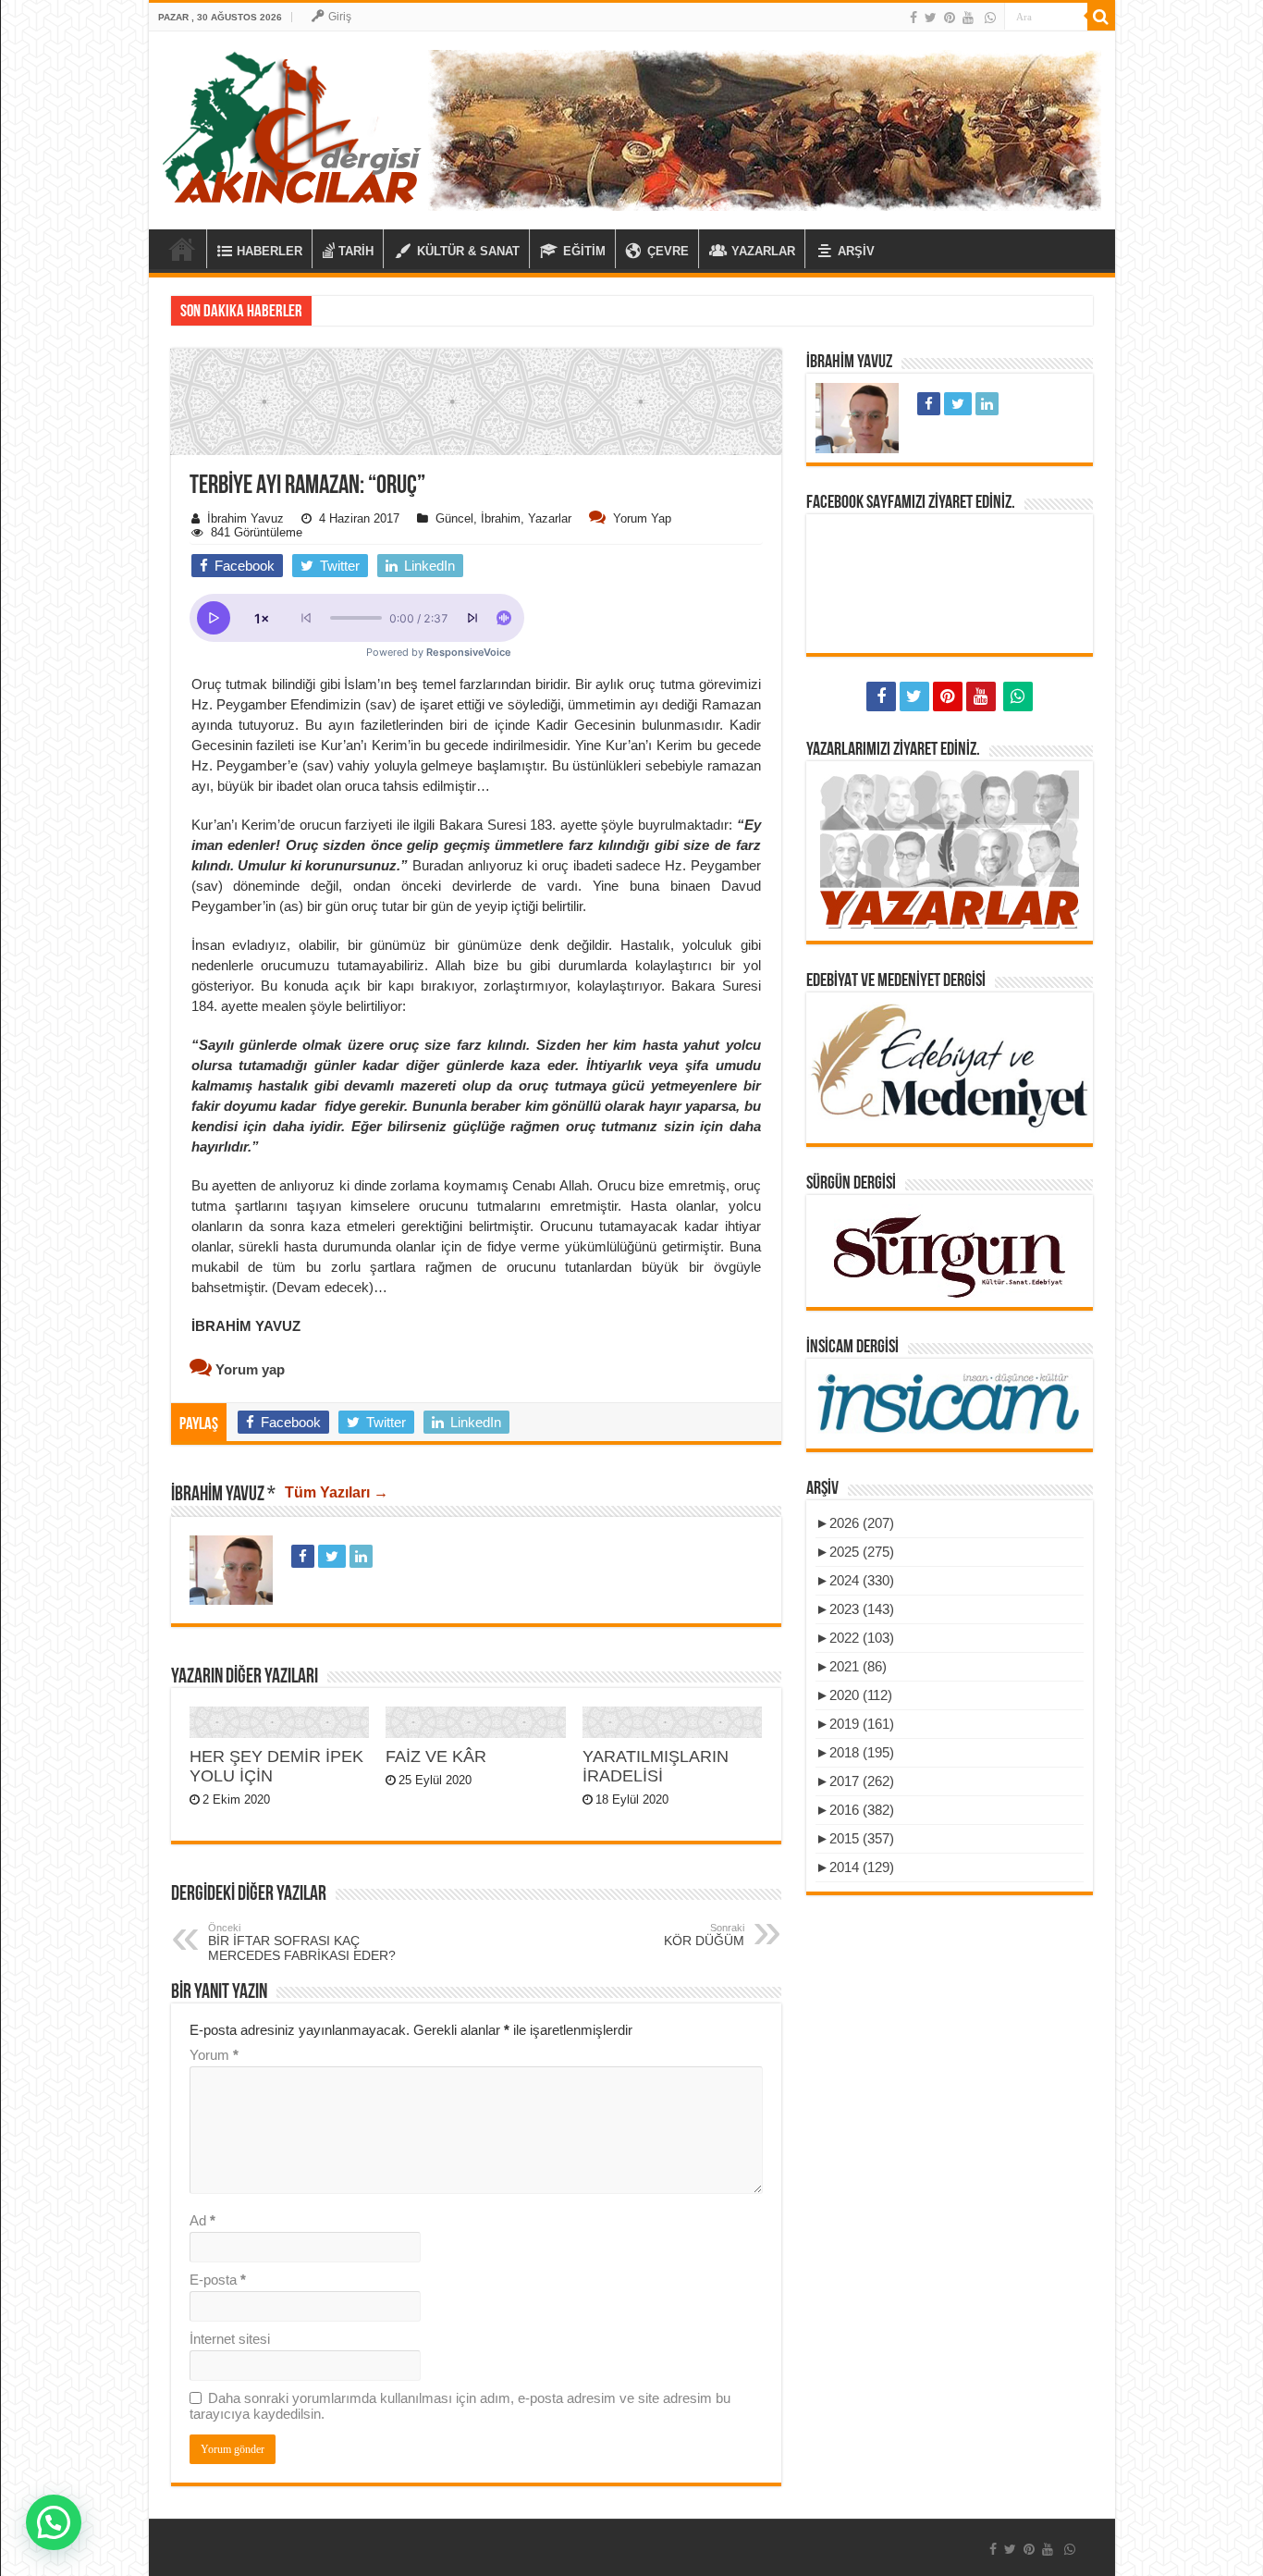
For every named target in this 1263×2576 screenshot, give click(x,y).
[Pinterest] (950, 18)
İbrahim (501, 518)
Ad (202, 2220)
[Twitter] (931, 18)
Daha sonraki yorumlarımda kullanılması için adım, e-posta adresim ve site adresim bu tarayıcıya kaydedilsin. (460, 2406)
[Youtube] (968, 18)
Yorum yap (642, 518)
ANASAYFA (182, 249)
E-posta (218, 2280)
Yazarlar (550, 518)
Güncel (454, 518)
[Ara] (1101, 17)
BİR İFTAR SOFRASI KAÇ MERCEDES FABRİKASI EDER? (302, 1942)
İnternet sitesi (230, 2339)
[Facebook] (914, 18)
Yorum (214, 2055)
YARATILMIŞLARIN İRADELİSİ (656, 1766)
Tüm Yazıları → (337, 1492)
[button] (476, 527)
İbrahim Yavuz (245, 518)
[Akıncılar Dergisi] (292, 127)
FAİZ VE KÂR (436, 1756)
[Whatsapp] (990, 18)
